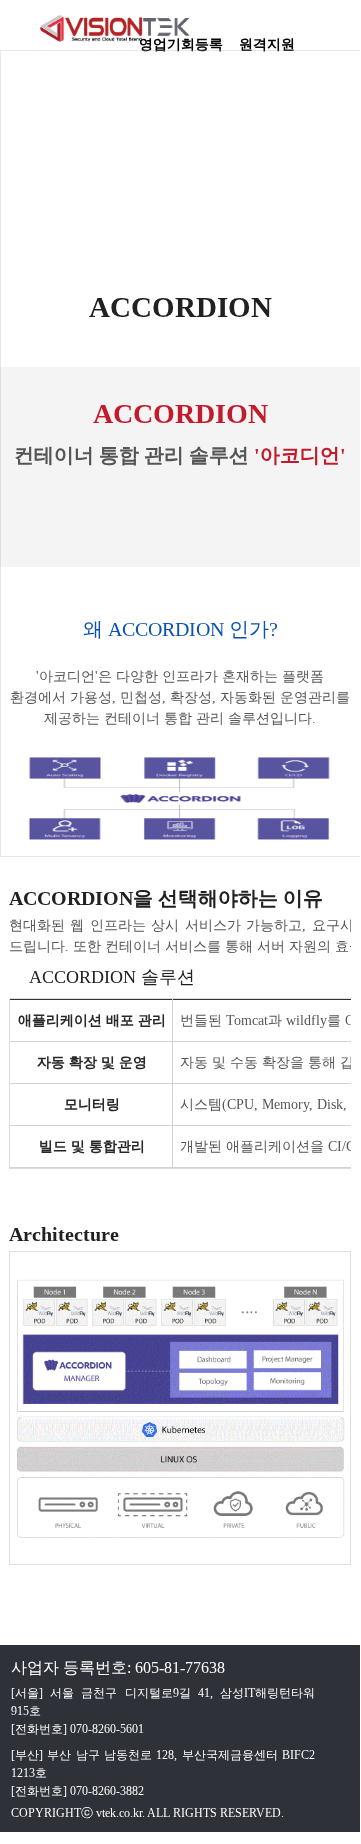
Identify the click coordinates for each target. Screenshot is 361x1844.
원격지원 (267, 38)
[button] (335, 35)
